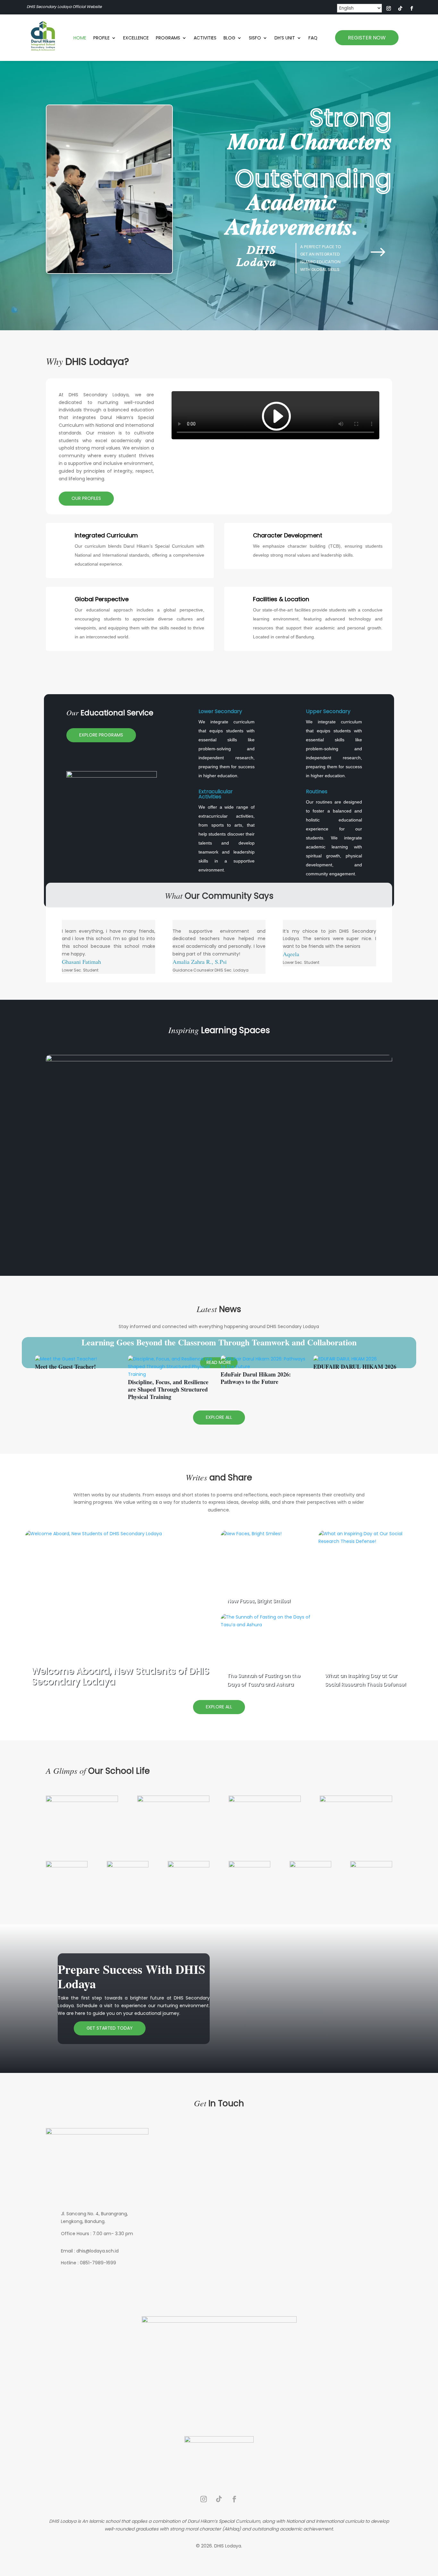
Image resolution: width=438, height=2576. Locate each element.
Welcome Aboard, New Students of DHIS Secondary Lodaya (120, 1676)
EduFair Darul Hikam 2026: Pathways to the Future (256, 1378)
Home (80, 38)
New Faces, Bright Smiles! (259, 1601)
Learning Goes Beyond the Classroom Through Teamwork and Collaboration (219, 1342)
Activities (205, 38)
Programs (168, 38)
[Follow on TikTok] (400, 8)
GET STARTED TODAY (110, 2028)
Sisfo (255, 38)
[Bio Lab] (219, 1060)
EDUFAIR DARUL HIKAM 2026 (355, 1367)
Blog (229, 38)
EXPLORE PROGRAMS (101, 735)
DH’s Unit (285, 38)
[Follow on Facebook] (412, 8)
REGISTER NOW (367, 38)
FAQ (313, 38)
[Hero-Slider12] (109, 272)
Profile (101, 38)
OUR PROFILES (86, 498)
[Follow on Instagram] (389, 8)
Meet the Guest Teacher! (65, 1367)
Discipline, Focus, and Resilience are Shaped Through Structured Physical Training (168, 1389)
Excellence (136, 38)
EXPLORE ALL (219, 1417)
